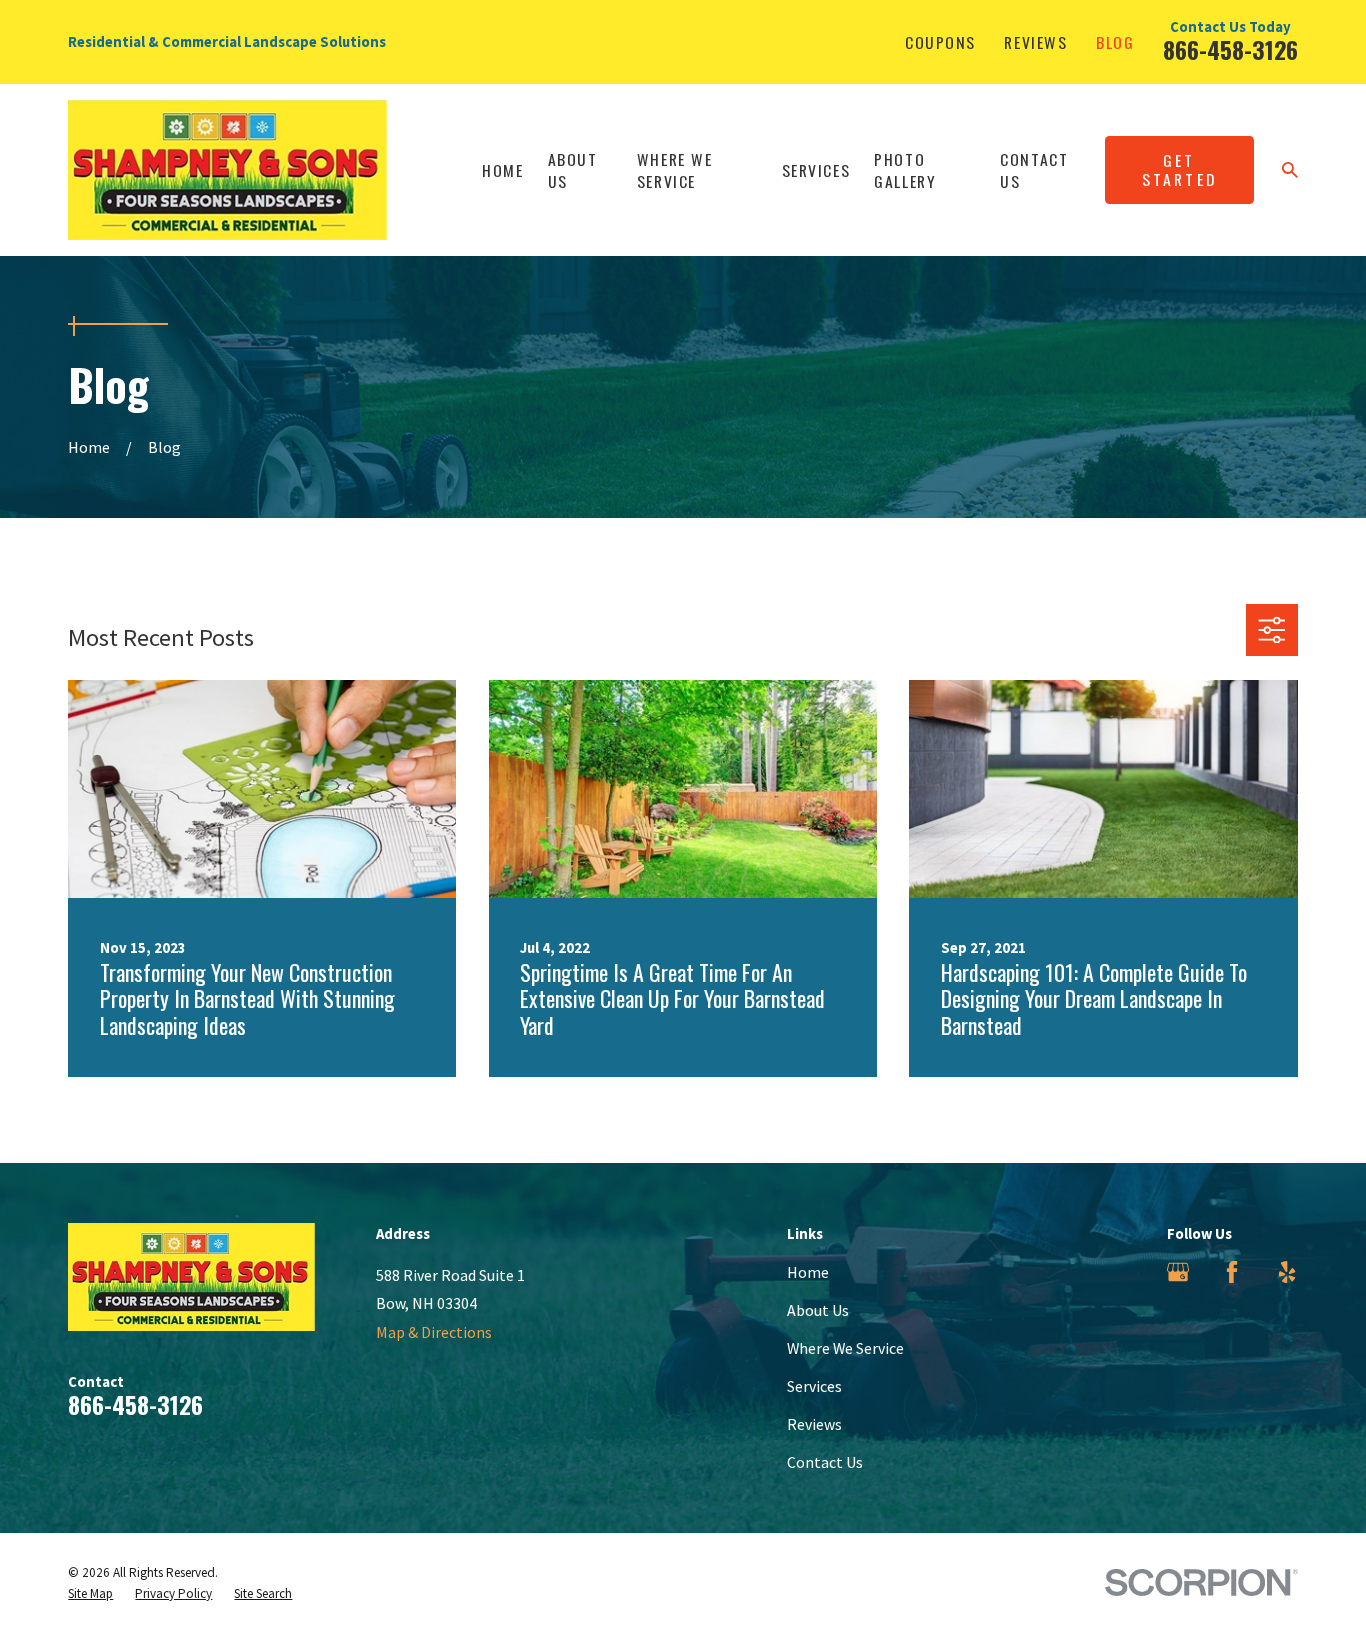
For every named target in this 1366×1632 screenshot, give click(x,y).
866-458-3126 (1230, 49)
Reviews (1035, 42)
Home (808, 1272)
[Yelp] (1287, 1272)
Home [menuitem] (502, 170)
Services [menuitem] (816, 170)
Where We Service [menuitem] (675, 170)
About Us (818, 1310)
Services (814, 1386)
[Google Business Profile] (1178, 1272)
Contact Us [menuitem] (1034, 170)
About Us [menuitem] (573, 170)
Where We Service (845, 1348)
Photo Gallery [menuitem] (905, 170)
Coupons (940, 42)
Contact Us (825, 1462)
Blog (1115, 42)
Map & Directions (434, 1332)
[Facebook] (1232, 1272)
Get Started (1179, 169)
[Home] (227, 170)
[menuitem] (90, 1594)
